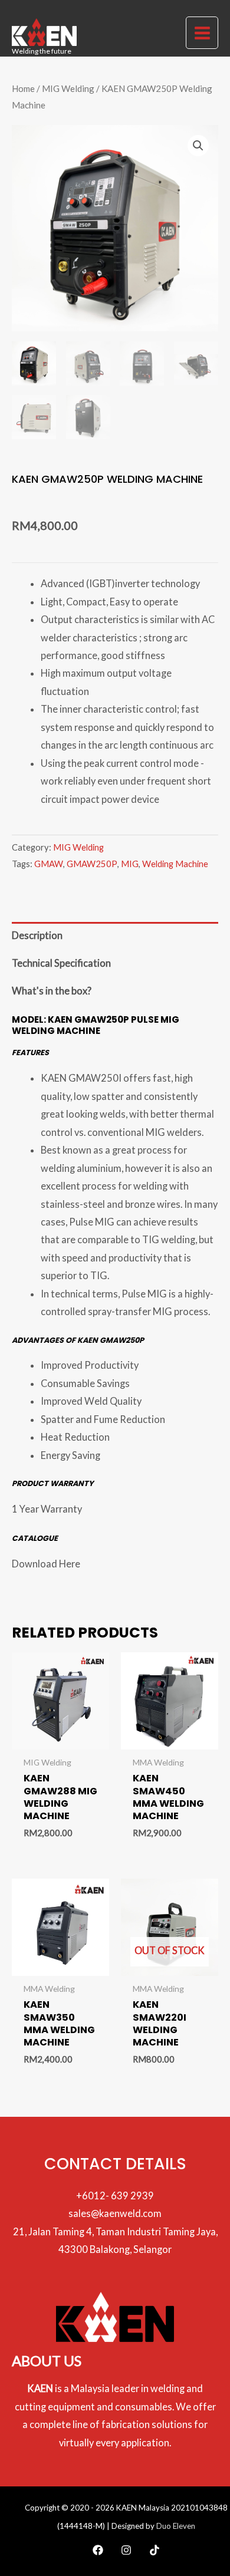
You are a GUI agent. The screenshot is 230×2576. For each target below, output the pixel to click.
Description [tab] (37, 935)
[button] (198, 146)
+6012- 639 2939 (115, 2195)
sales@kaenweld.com (115, 2213)
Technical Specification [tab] (61, 963)
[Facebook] (98, 2550)
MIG (130, 864)
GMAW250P (92, 864)
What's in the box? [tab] (52, 991)
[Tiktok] (155, 2550)
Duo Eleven (176, 2526)
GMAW (49, 864)
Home (23, 88)
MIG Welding (68, 88)
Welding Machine (175, 864)
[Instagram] (126, 2550)
